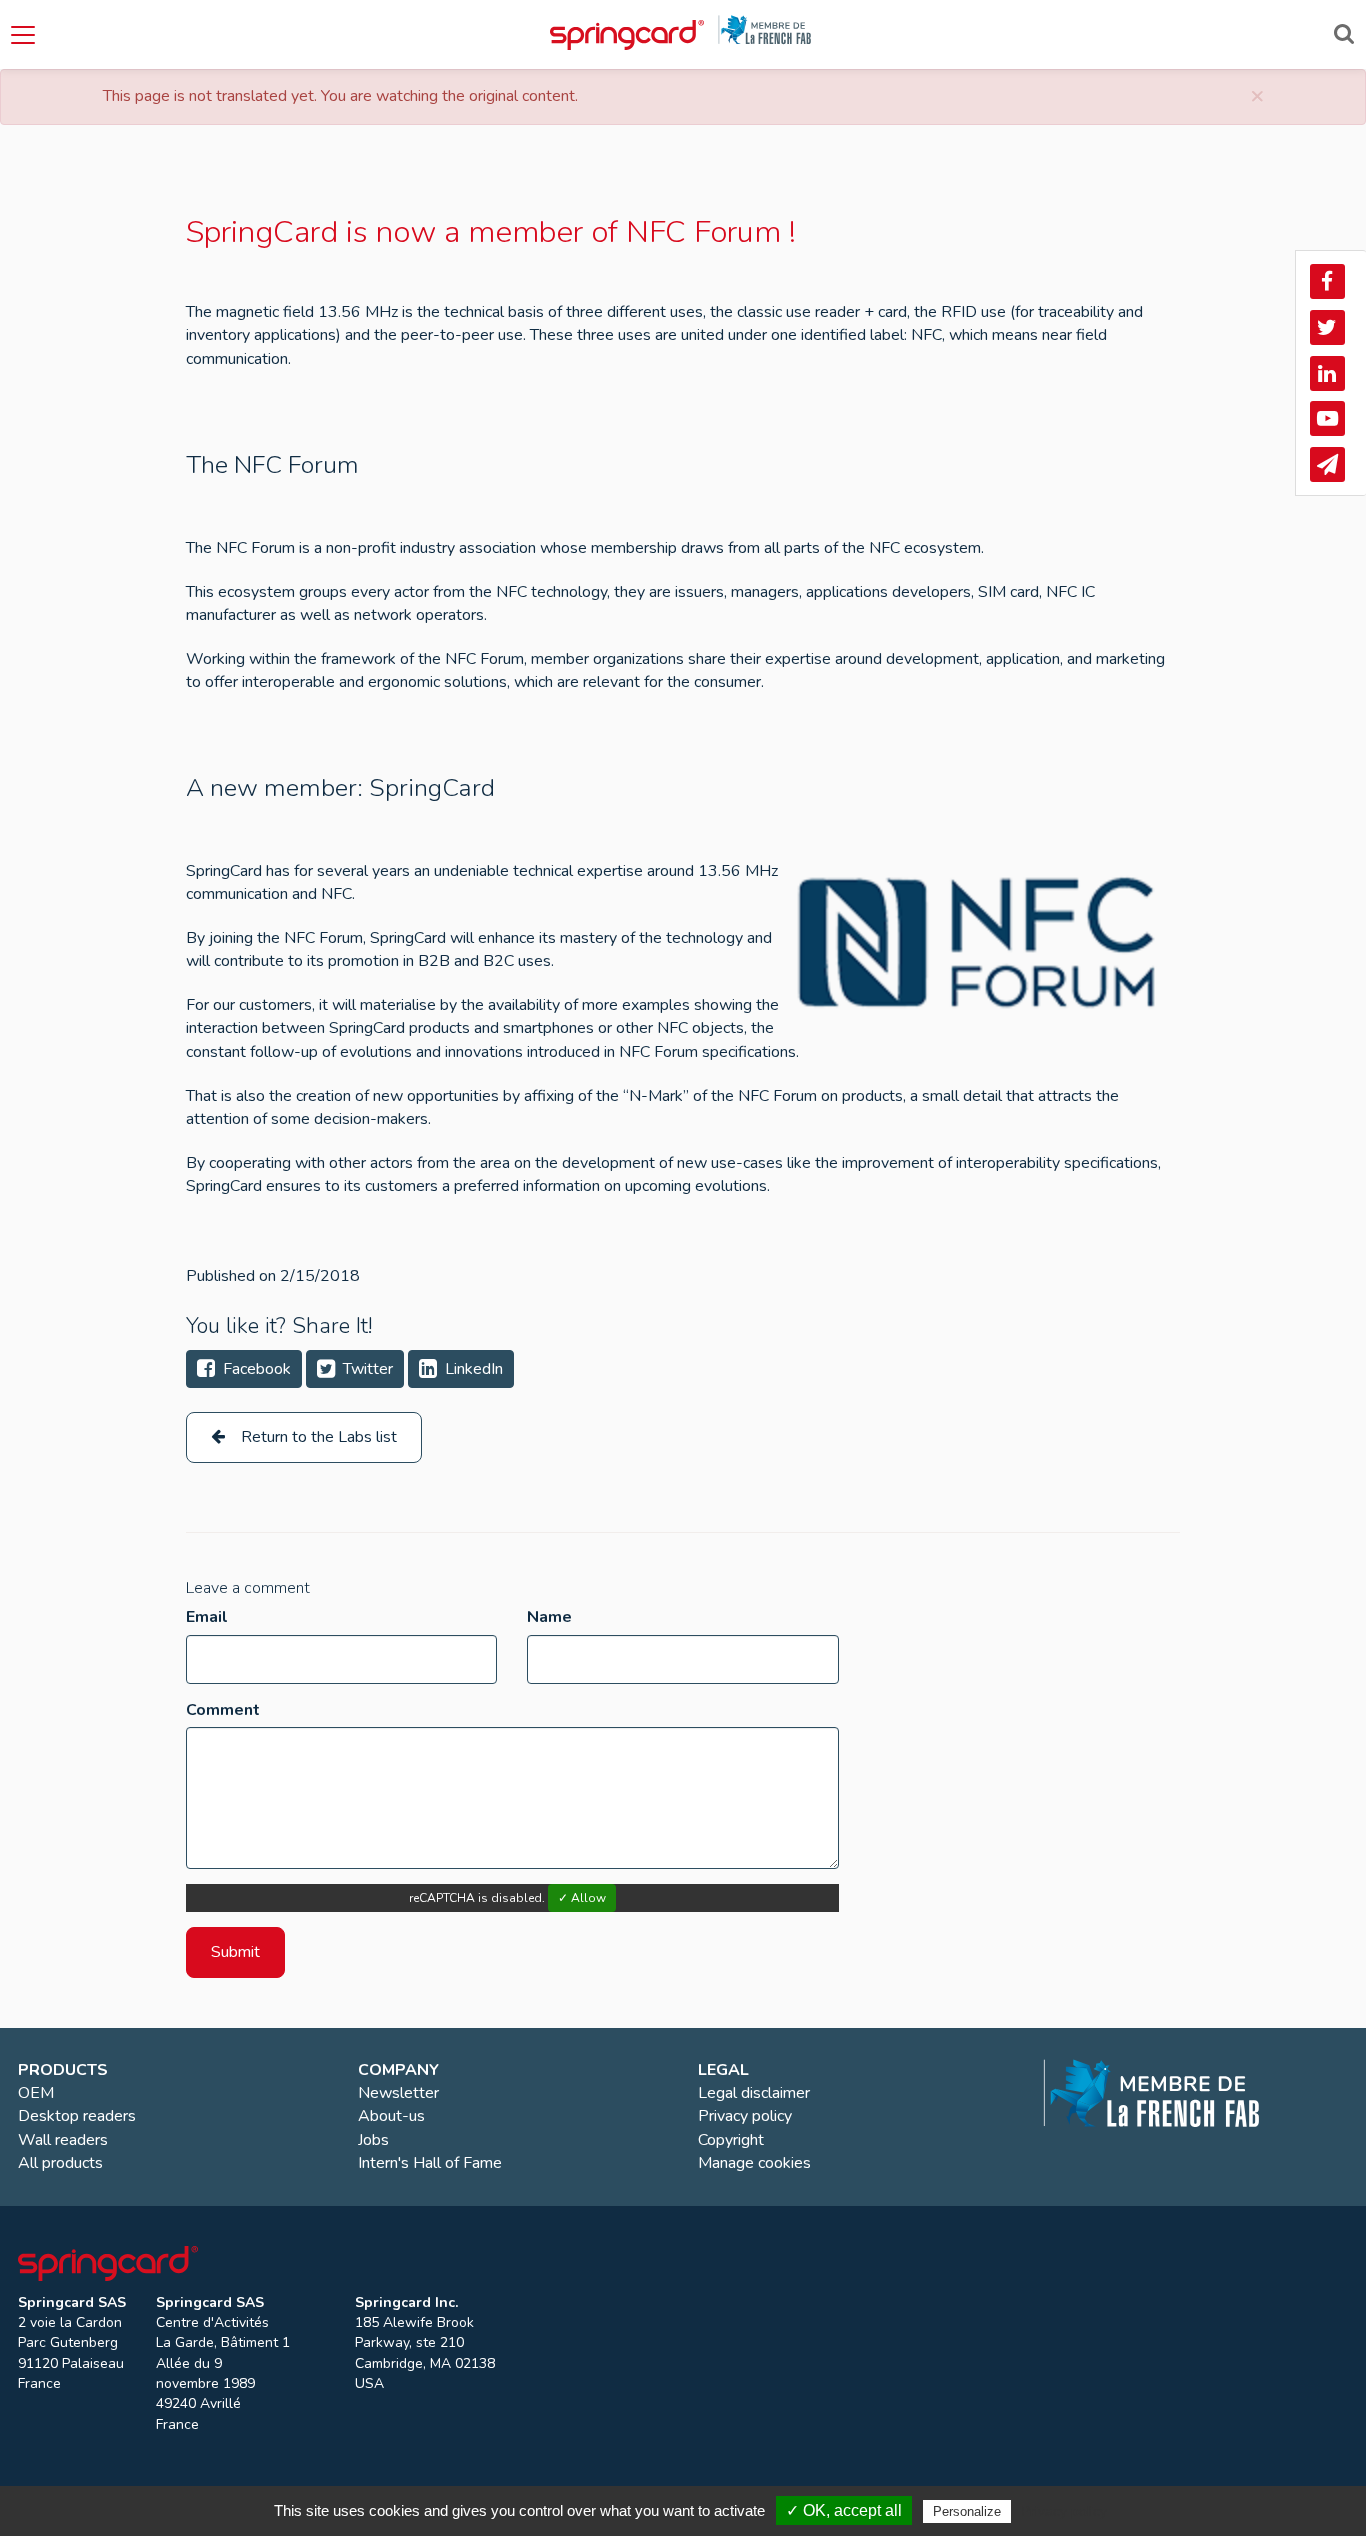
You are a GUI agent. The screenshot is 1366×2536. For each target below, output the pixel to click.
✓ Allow (582, 1898)
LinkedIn (472, 1369)
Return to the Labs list (317, 1437)
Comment (223, 1710)
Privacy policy (1064, 2511)
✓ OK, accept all (844, 2510)
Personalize (967, 2511)
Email (207, 1617)
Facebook (255, 1369)
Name (549, 1617)
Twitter (366, 1369)
